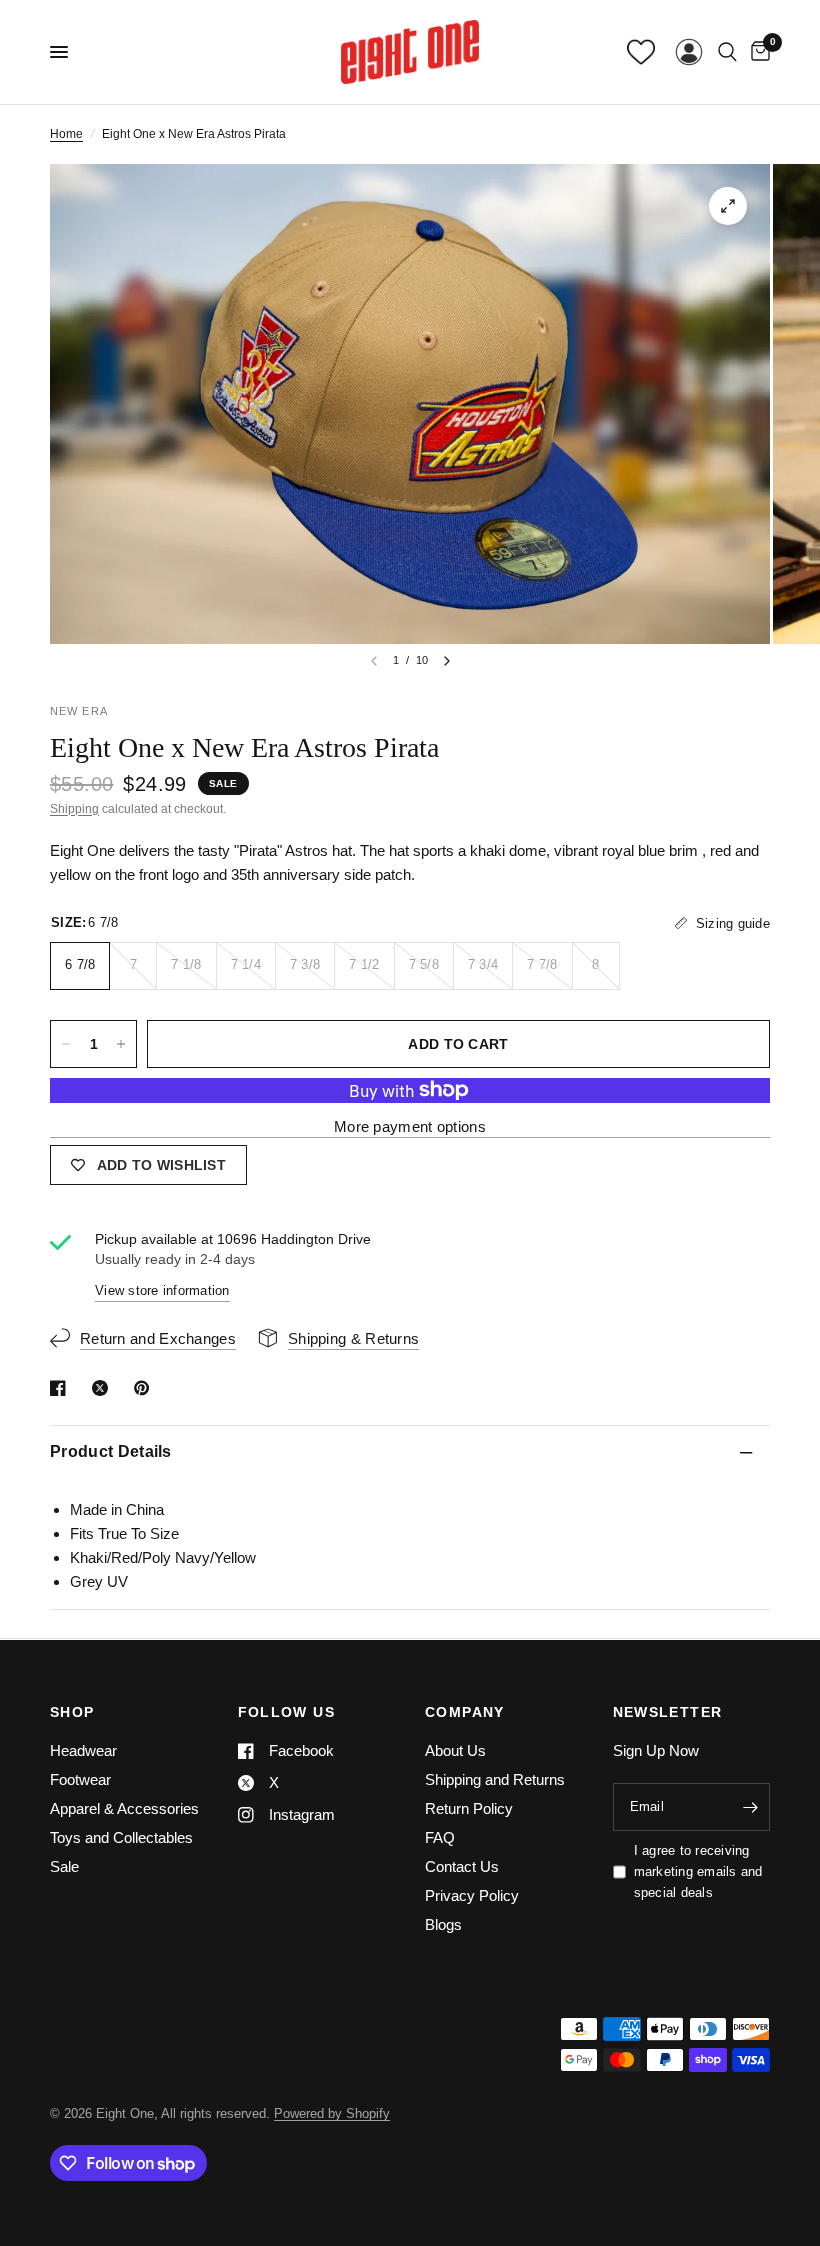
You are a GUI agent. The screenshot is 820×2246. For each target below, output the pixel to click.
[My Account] (689, 52)
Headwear (83, 1750)
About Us (455, 1750)
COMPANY (465, 1712)
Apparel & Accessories (124, 1808)
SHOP (72, 1712)
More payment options (410, 1126)
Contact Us (462, 1866)
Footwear (80, 1779)
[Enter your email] (750, 1807)
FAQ (440, 1837)
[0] (757, 52)
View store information (162, 1290)
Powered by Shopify (332, 2113)
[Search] (727, 52)
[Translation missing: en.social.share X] (104, 1388)
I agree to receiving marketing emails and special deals (698, 1871)
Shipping (74, 809)
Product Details (111, 1451)
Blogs (443, 1924)
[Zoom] (728, 206)
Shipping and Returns (495, 1779)
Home (66, 134)
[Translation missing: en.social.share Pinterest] (146, 1388)
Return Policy (469, 1808)
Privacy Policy (472, 1895)
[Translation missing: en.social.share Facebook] (62, 1388)
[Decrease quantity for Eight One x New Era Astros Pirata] (66, 1044)
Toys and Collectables (121, 1837)
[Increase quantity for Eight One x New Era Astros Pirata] (121, 1044)
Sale (64, 1866)
